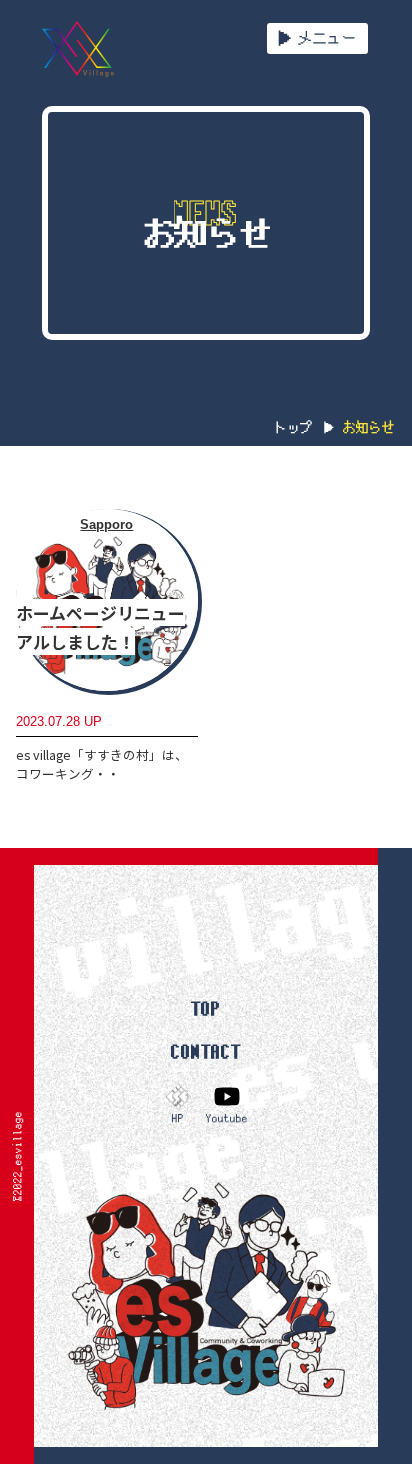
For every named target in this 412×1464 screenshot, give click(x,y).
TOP (206, 1008)
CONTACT (206, 1051)
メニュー (327, 38)
